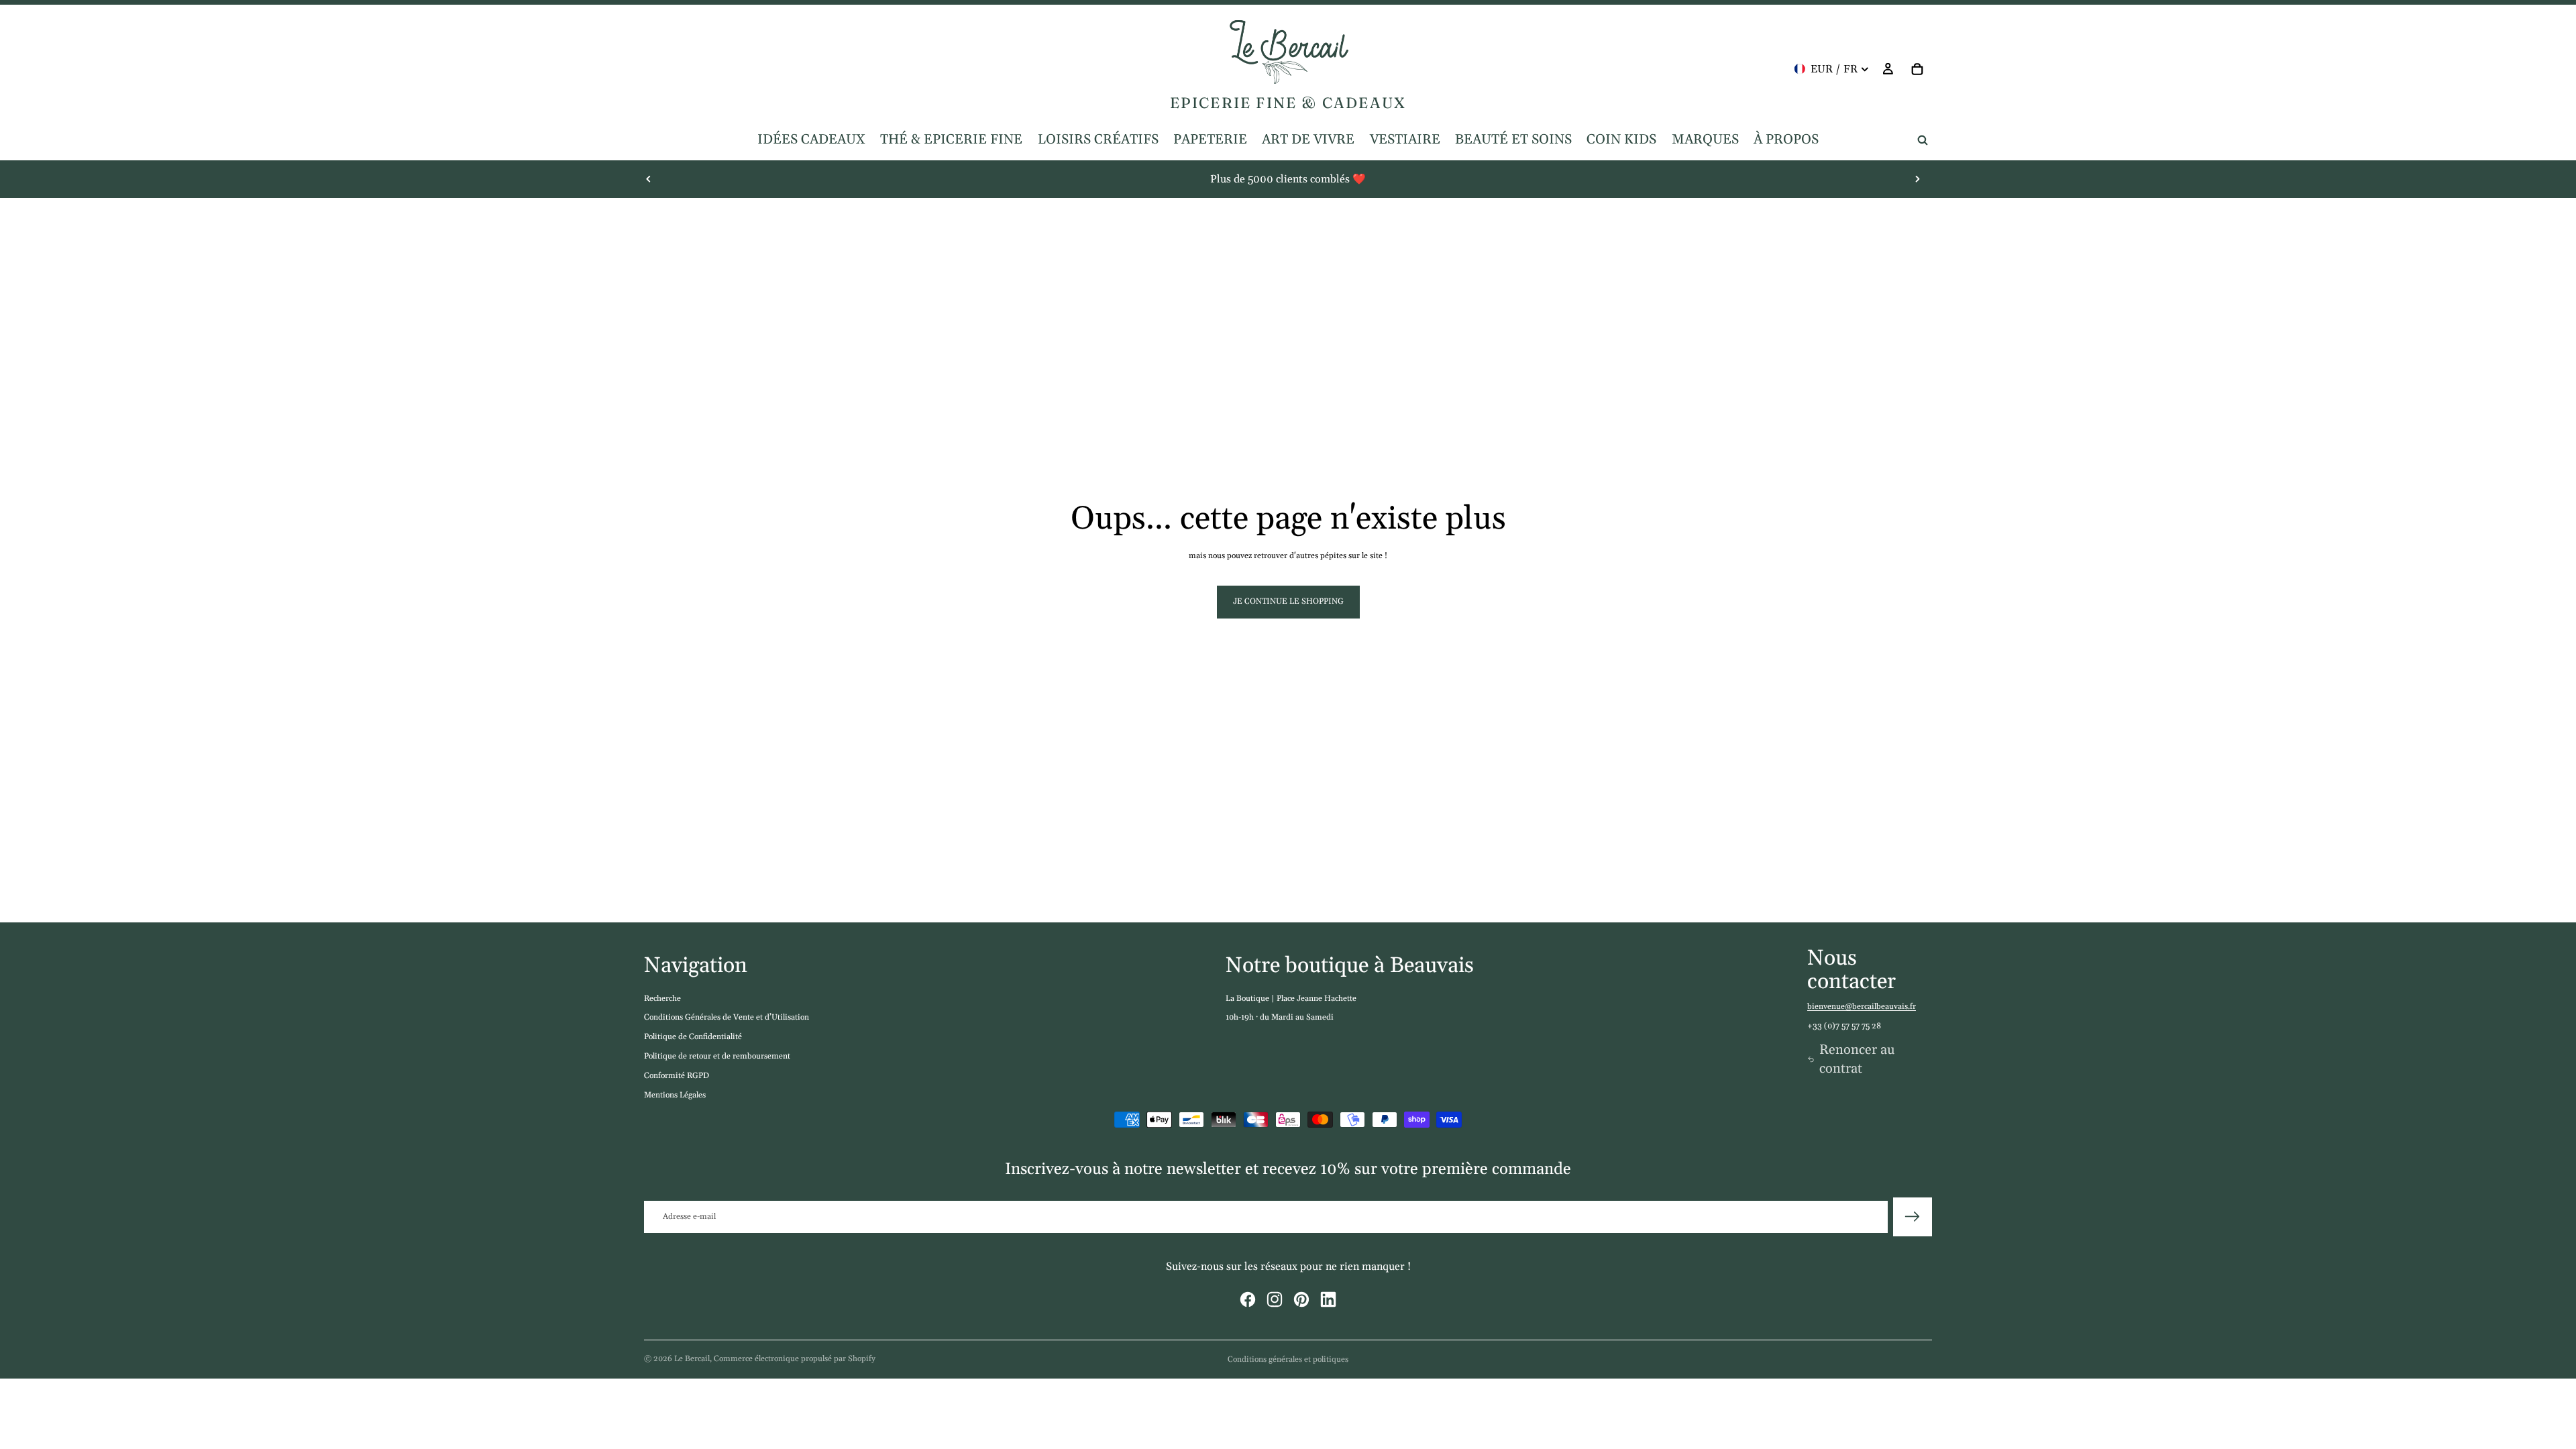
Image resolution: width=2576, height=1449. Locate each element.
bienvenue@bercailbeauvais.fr (1862, 1007)
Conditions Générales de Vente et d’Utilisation (727, 1017)
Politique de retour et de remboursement (717, 1056)
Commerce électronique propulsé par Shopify (795, 1359)
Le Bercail (692, 1359)
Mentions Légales (675, 1095)
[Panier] (1917, 69)
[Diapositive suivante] (1917, 179)
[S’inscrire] (1913, 1217)
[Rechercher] (1923, 140)
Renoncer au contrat (1857, 1059)
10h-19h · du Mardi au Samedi (1280, 1017)
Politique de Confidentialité (693, 1037)
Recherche (662, 999)
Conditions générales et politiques (1288, 1359)
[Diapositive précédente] (649, 179)
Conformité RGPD (677, 1076)
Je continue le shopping (1288, 601)
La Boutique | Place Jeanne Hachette (1291, 999)
